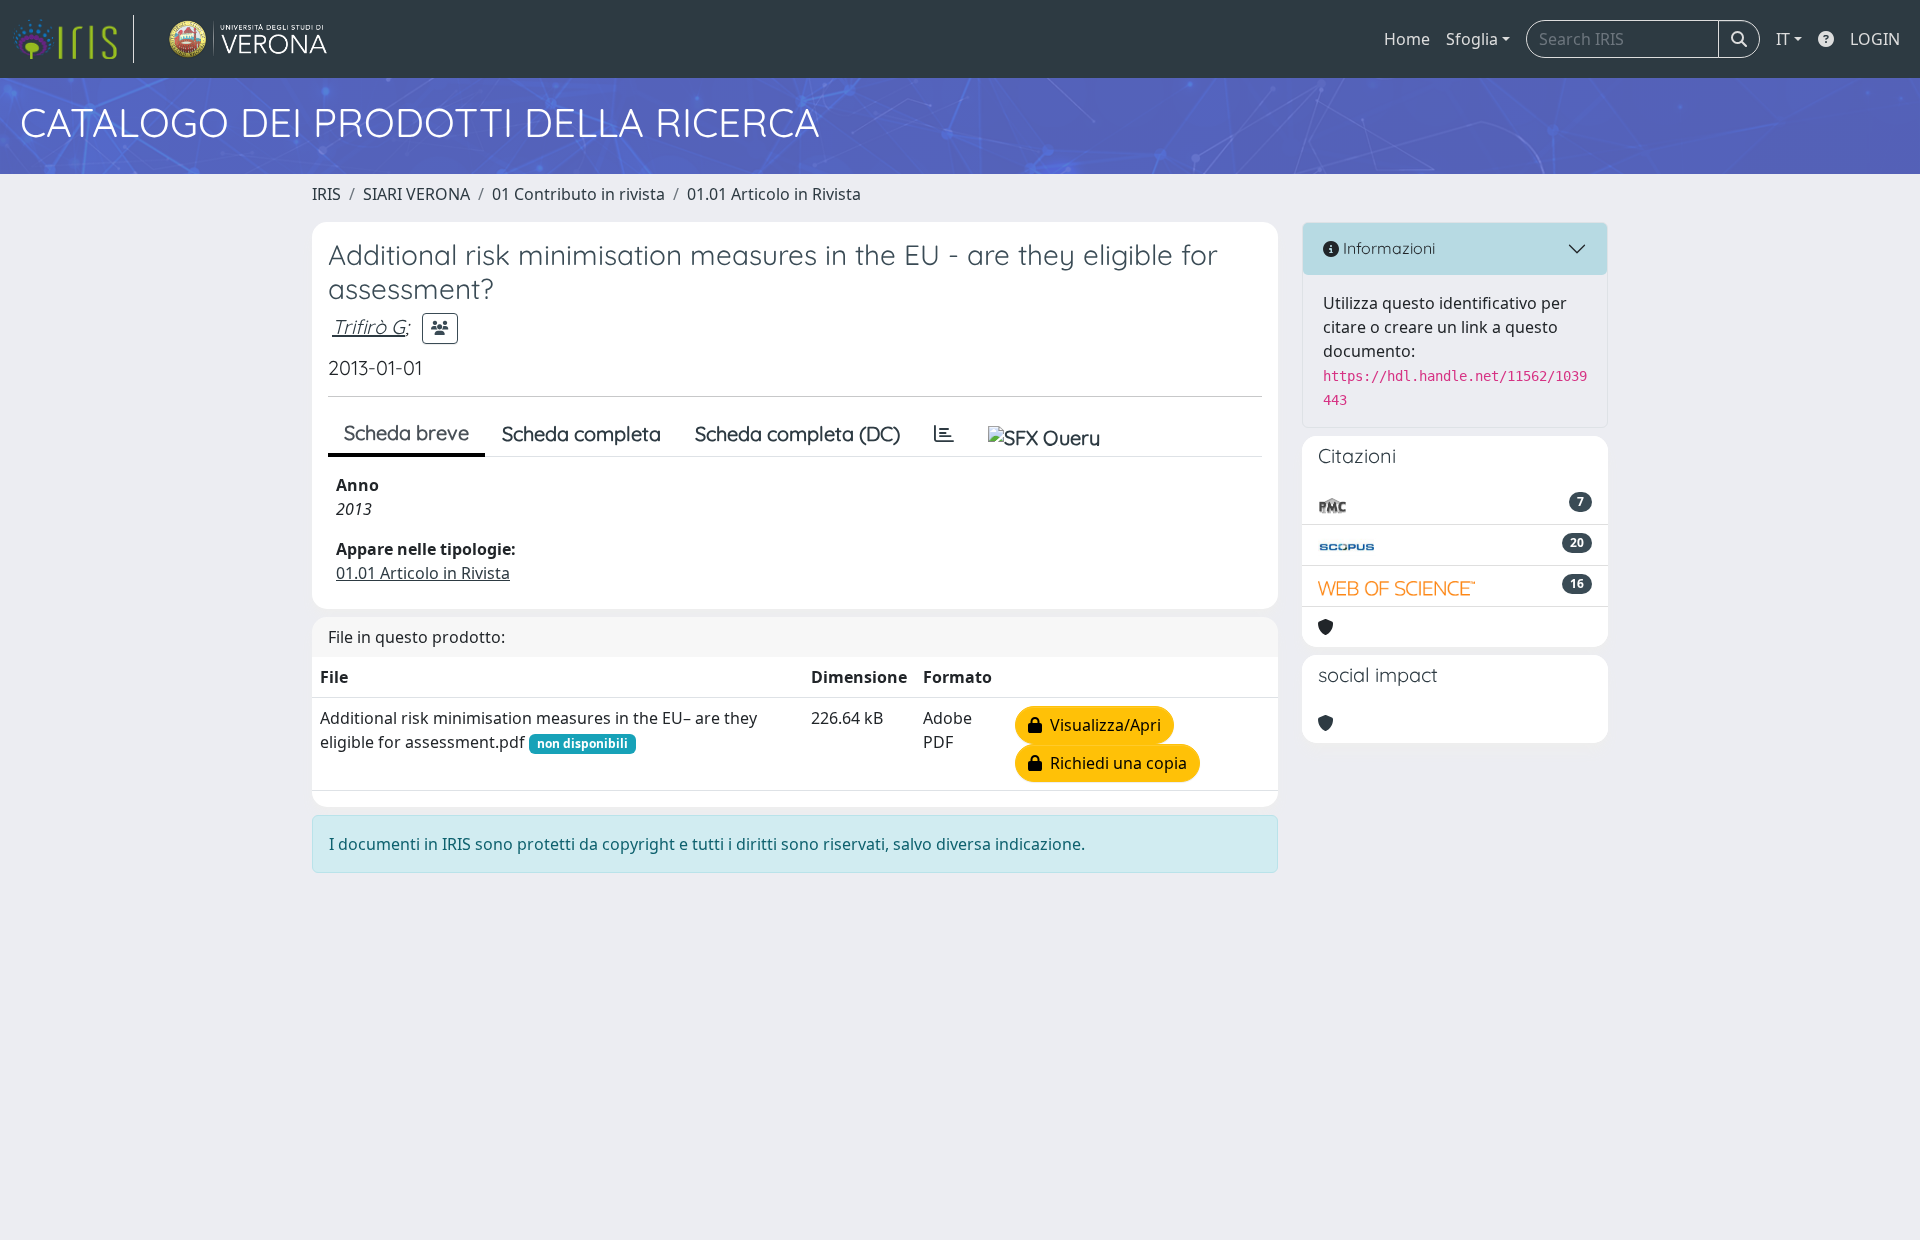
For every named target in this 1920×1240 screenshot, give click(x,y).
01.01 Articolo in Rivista (774, 194)
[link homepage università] (248, 39)
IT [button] (1783, 39)
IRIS (326, 194)
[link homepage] (73, 39)
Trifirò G (368, 326)
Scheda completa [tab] (581, 433)
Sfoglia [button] (1472, 39)
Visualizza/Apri (1101, 725)
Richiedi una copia (1114, 763)
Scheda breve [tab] (406, 432)
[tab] (944, 434)
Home (1407, 39)
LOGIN (1875, 39)
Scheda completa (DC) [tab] (797, 433)
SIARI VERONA (416, 194)
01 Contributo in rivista (578, 194)
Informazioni (1387, 248)
